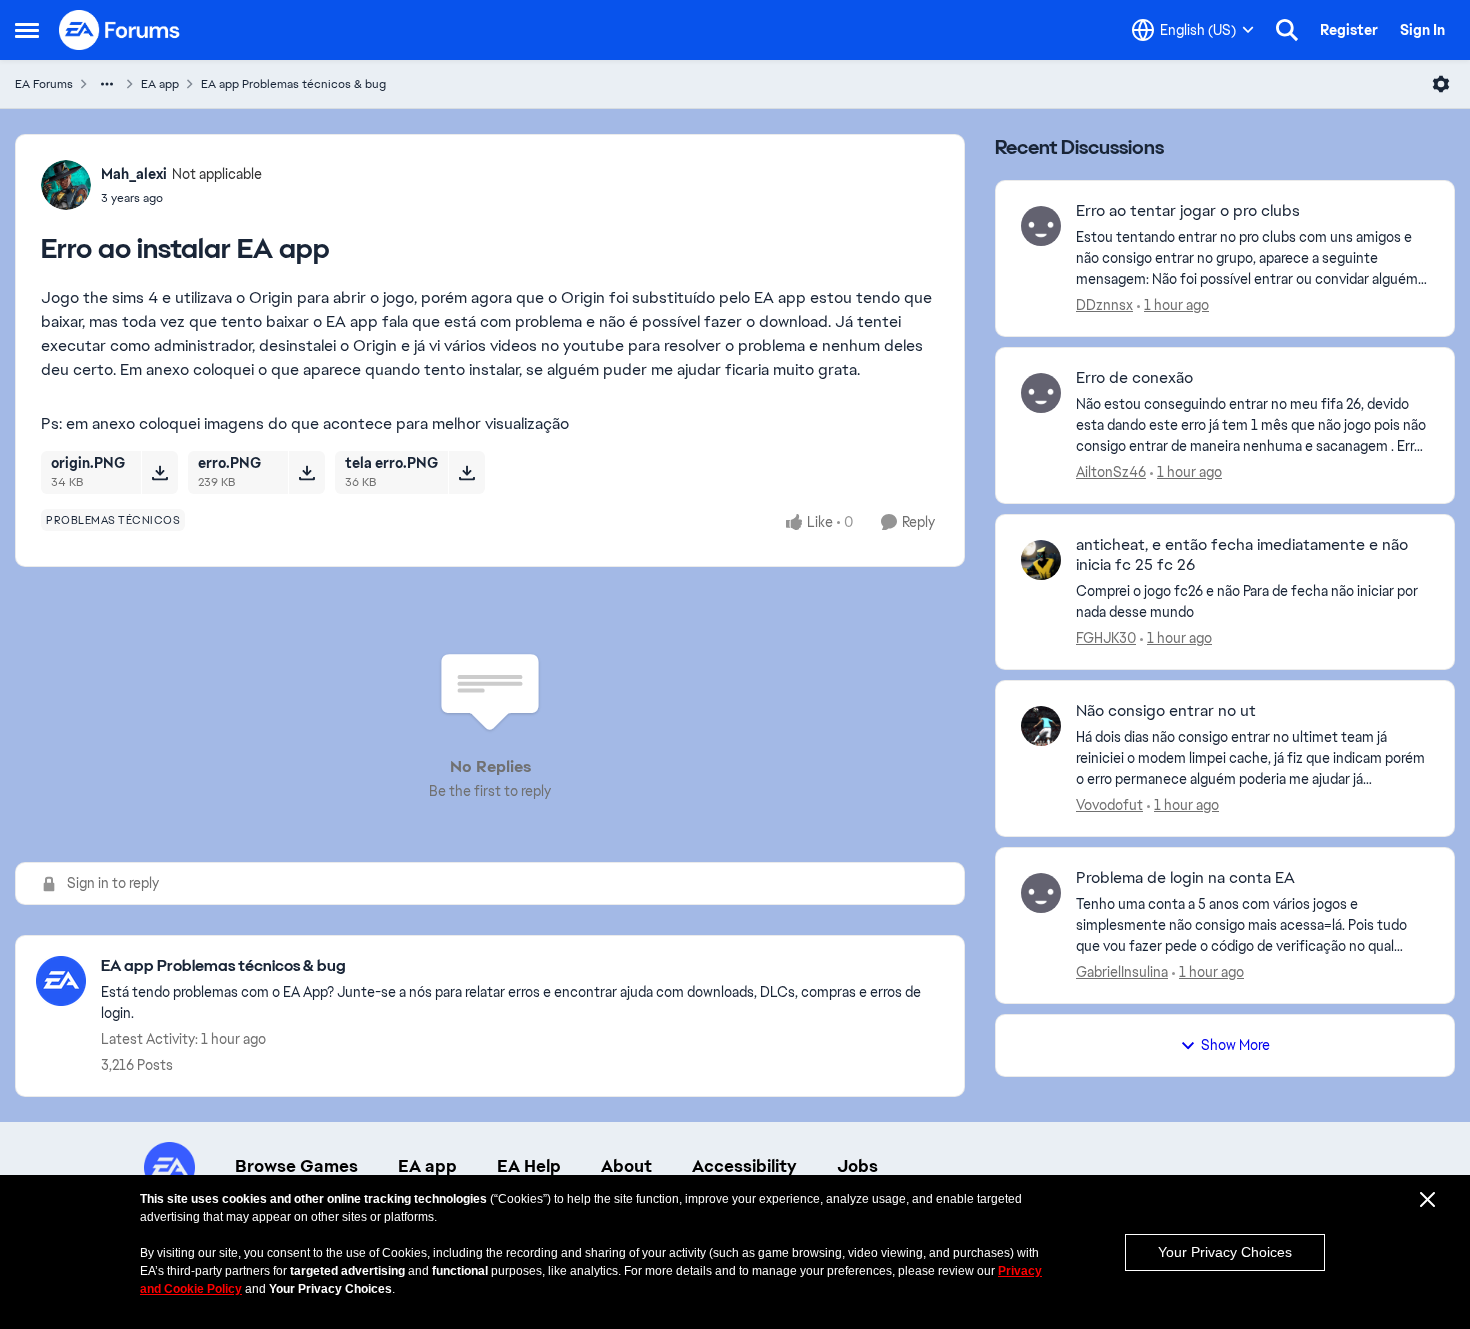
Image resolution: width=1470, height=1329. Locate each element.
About (626, 1166)
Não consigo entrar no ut (1166, 711)
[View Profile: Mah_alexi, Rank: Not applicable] (66, 185)
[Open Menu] (1441, 84)
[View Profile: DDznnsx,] (1041, 226)
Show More (1235, 1045)
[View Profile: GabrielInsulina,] (1041, 893)
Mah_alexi (134, 174)
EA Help (529, 1166)
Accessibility (744, 1166)
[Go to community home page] (120, 30)
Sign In (1422, 30)
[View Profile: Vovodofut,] (1041, 726)
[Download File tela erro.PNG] (466, 472)
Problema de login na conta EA (1185, 878)
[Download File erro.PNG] (306, 472)
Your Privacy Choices (1225, 1252)
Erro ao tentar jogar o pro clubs (1188, 211)
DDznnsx (1104, 305)
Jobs (857, 1166)
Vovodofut (1109, 805)
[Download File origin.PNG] (159, 472)
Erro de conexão (1134, 378)
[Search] (1287, 30)
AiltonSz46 (1111, 472)
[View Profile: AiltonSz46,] (1041, 393)
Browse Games (296, 1166)
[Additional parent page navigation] (107, 84)
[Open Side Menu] (27, 30)
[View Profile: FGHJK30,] (1041, 560)
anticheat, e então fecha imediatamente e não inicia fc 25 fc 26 (1242, 555)
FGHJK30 (1106, 638)
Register (1349, 30)
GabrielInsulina (1122, 972)
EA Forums (44, 84)
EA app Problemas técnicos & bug (293, 84)
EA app (160, 84)
